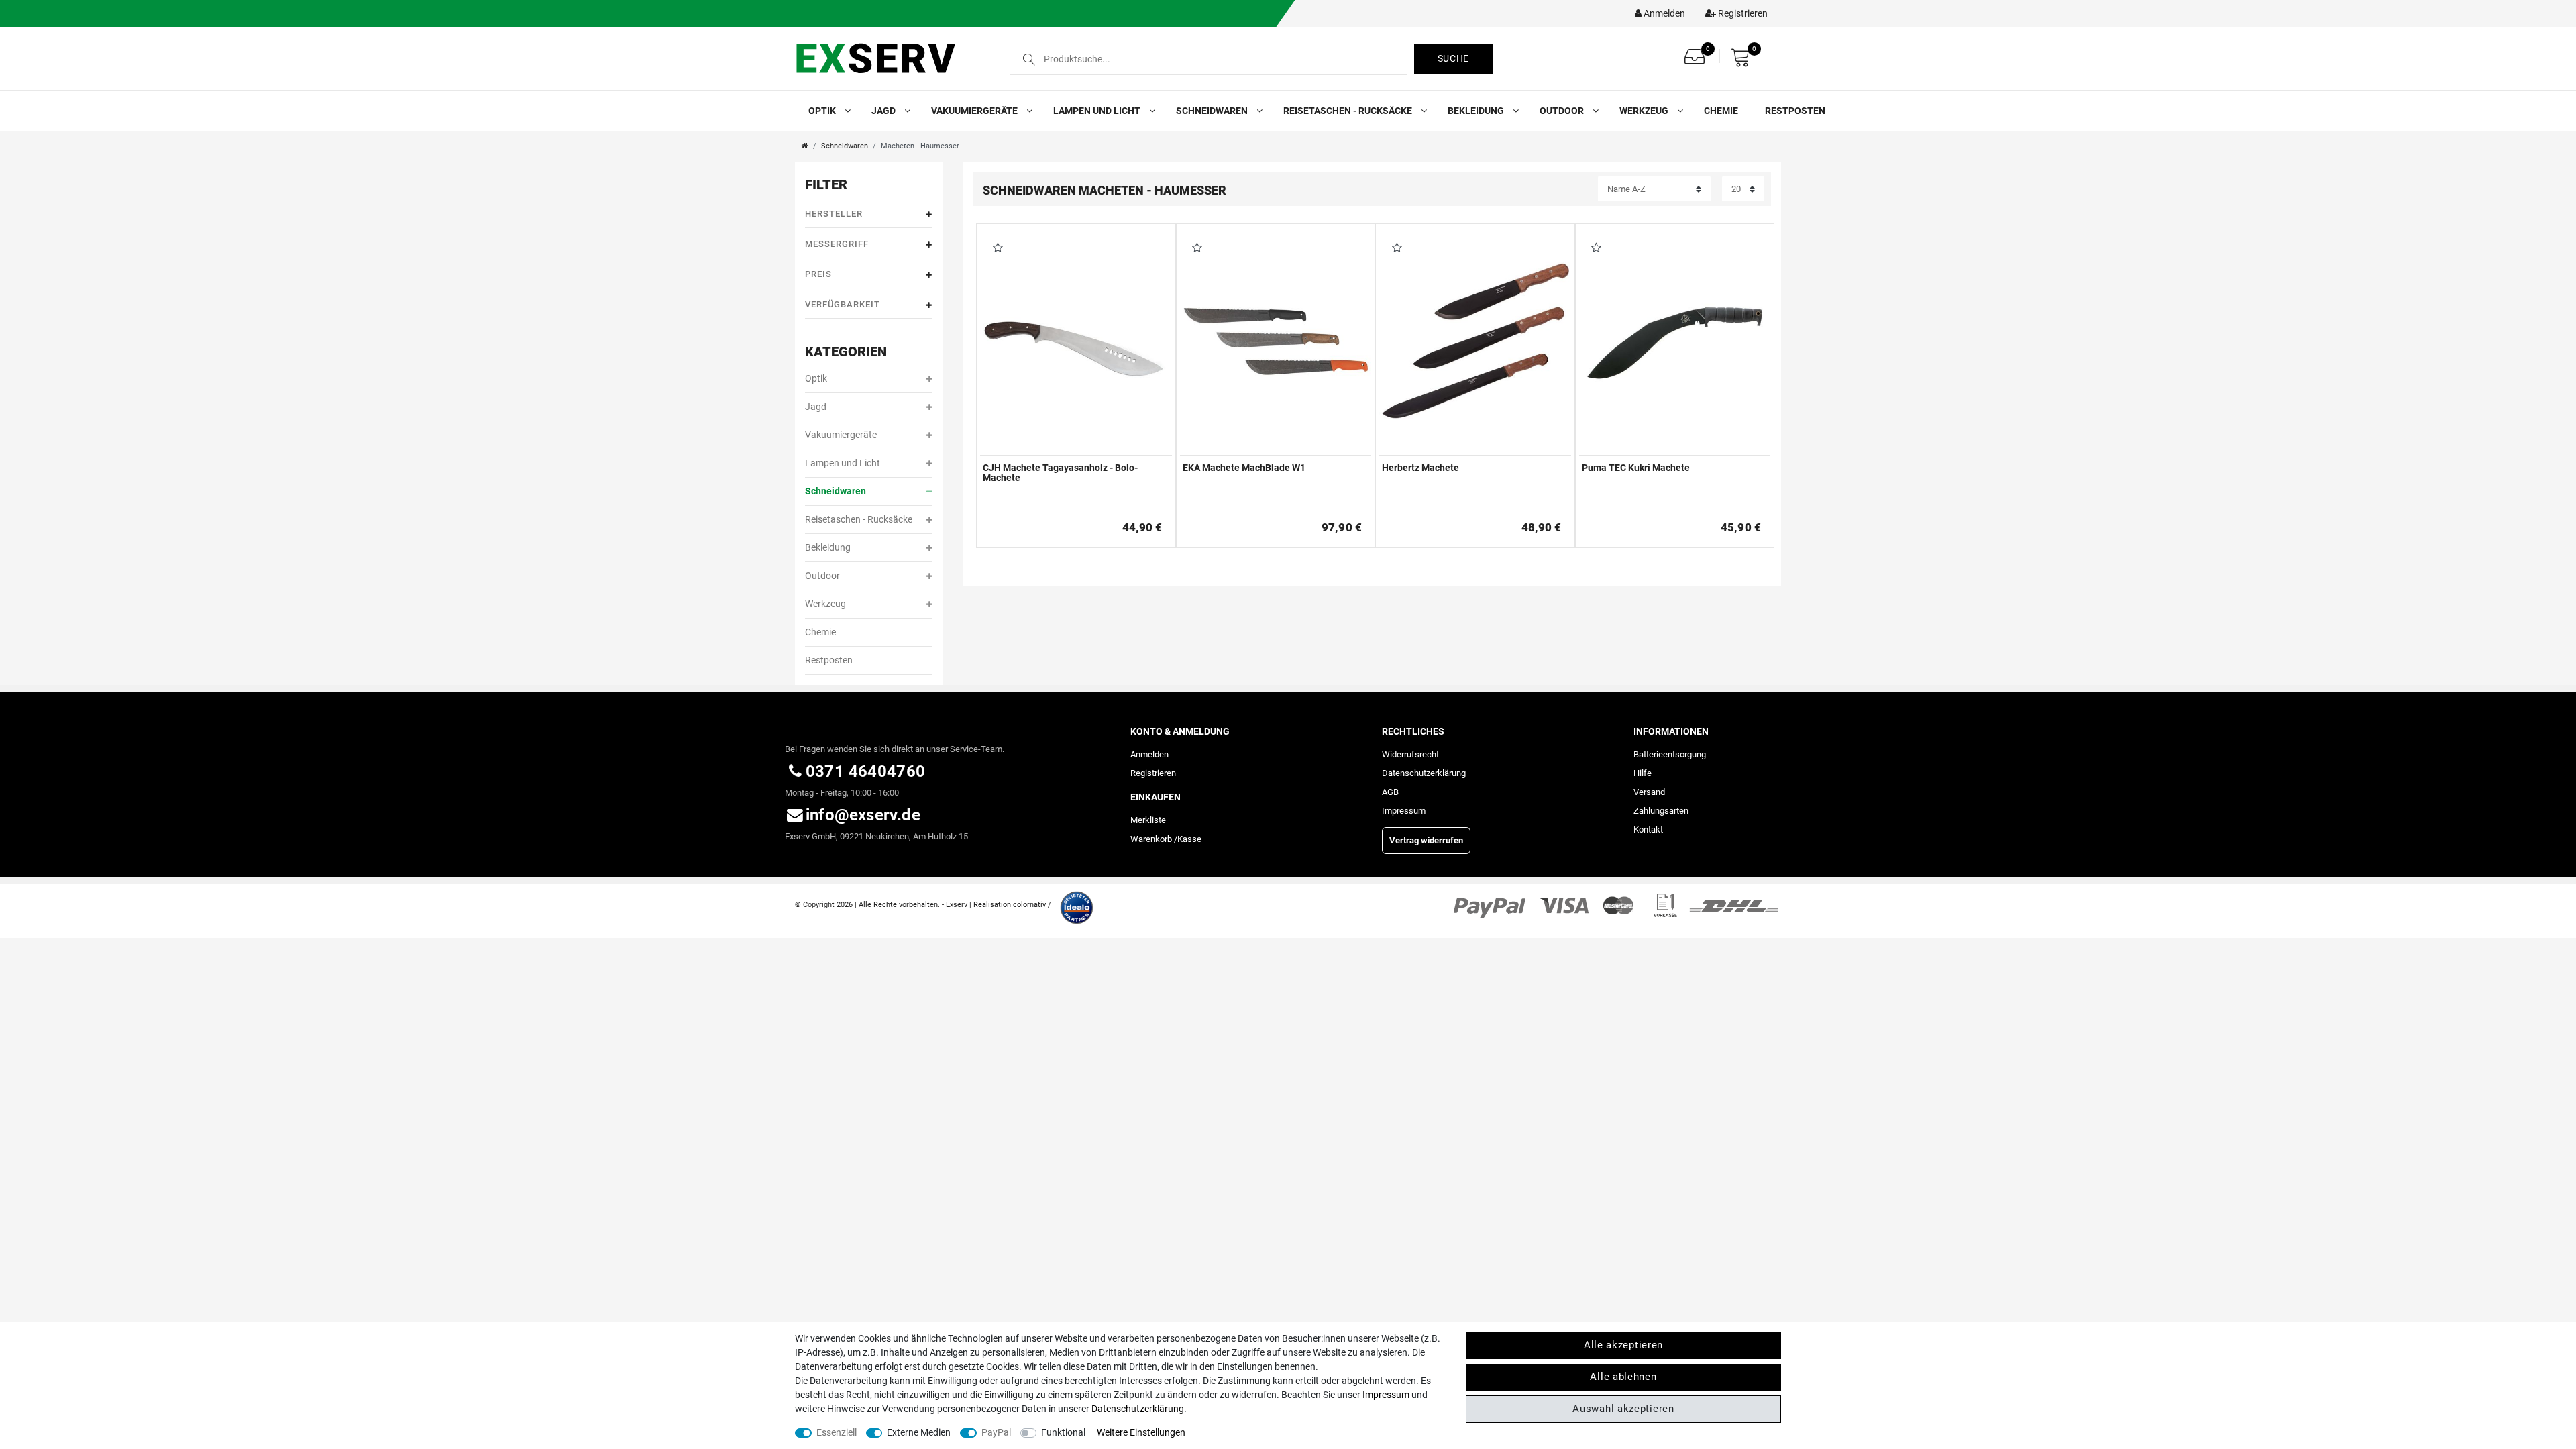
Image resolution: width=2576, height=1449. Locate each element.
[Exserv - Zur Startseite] (891, 58)
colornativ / (1032, 905)
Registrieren (1153, 773)
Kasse (1189, 839)
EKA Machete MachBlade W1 (1244, 468)
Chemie (1721, 111)
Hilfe (1643, 773)
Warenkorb (1151, 839)
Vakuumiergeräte (975, 111)
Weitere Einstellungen (1141, 1432)
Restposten (1795, 111)
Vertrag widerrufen (1426, 840)
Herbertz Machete (1420, 468)
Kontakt (1648, 829)
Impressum (1404, 811)
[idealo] (1073, 904)
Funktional (1063, 1432)
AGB (1390, 792)
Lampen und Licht (1098, 111)
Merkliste (1148, 820)
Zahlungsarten (1661, 811)
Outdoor (1563, 111)
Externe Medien (919, 1432)
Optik (823, 111)
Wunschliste (995, 249)
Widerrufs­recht (1410, 754)
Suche (1454, 58)
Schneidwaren (1213, 111)
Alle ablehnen (1623, 1377)
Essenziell (837, 1432)
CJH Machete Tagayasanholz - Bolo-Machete (1060, 473)
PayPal (996, 1432)
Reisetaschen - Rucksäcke (1349, 111)
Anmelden (1149, 754)
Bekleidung (1477, 111)
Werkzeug (1645, 111)
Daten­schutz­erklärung (1424, 773)
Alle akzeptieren (1623, 1345)
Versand (1649, 792)
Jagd (884, 111)
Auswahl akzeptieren (1623, 1409)
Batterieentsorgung (1670, 754)
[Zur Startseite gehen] (805, 146)
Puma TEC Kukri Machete (1636, 468)
